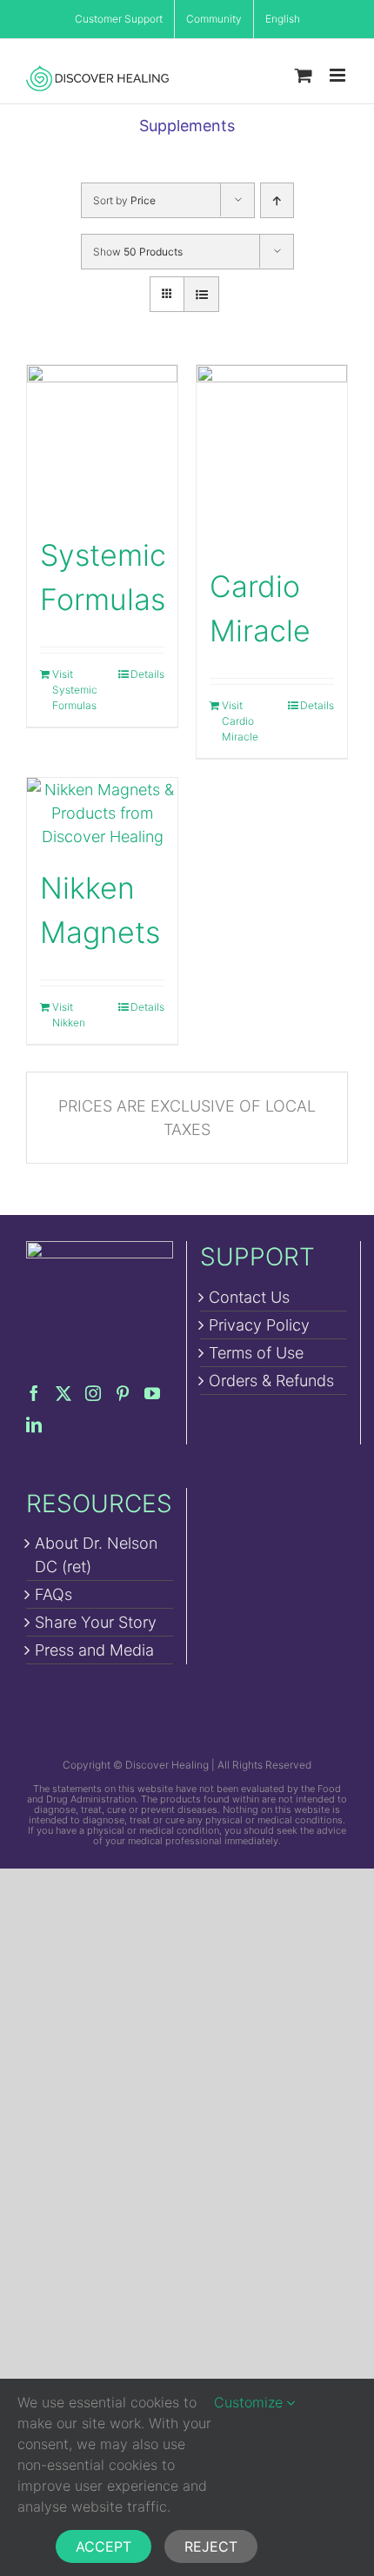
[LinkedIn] (34, 1424)
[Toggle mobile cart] (304, 75)
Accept (104, 2546)
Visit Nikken (69, 1015)
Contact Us (249, 1297)
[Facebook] (34, 1393)
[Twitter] (63, 1393)
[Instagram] (93, 1393)
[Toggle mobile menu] (339, 75)
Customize (250, 2402)
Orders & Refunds (271, 1381)
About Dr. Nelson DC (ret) (96, 1555)
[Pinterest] (123, 1393)
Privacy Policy (259, 1325)
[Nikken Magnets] (102, 813)
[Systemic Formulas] (102, 440)
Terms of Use (256, 1353)
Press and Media (94, 1650)
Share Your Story (96, 1622)
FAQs (53, 1594)
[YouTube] (152, 1393)
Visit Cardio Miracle (240, 721)
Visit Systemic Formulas (75, 690)
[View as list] (201, 294)
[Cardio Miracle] (272, 456)
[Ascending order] (277, 200)
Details (147, 674)
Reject (211, 2546)
